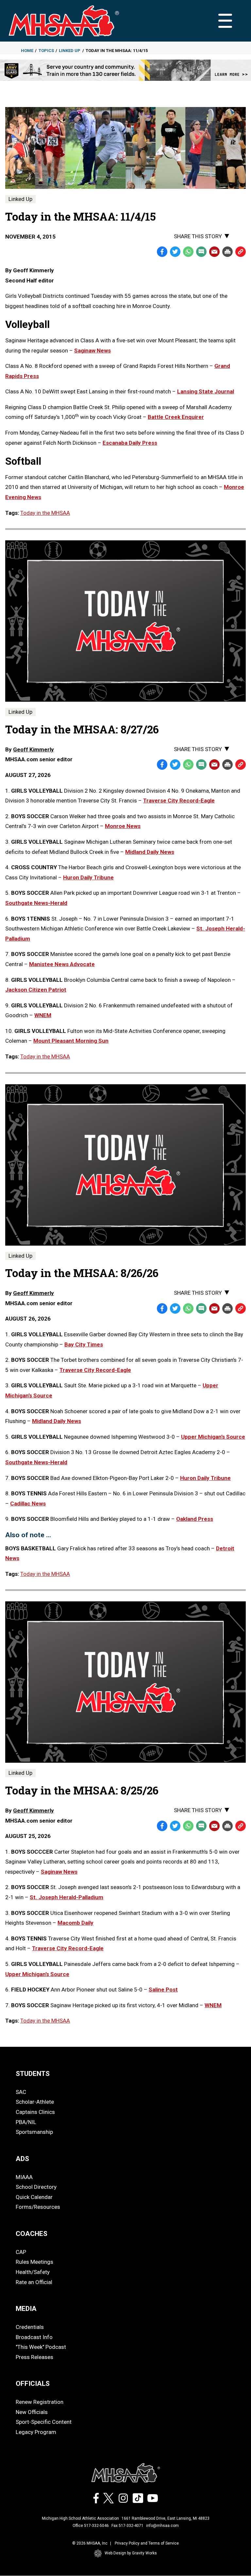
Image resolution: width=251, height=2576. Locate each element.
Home (27, 51)
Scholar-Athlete (35, 2102)
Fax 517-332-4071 (127, 2526)
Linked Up (70, 51)
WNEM (43, 1015)
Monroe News (123, 826)
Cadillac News (28, 1504)
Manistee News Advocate (62, 964)
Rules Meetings (34, 2262)
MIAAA (24, 2177)
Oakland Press (195, 1519)
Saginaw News (92, 351)
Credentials (30, 2327)
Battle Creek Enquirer (176, 417)
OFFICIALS (33, 2384)
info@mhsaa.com (162, 2526)
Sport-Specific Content (44, 2422)
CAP (21, 2252)
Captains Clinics (35, 2112)
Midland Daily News (150, 852)
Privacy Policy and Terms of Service (147, 2543)
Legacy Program (36, 2432)
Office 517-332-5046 (91, 2526)
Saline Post (163, 1990)
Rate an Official (34, 2282)
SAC (21, 2092)
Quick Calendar (34, 2197)
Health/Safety (33, 2272)
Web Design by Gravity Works (131, 2553)
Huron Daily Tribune (88, 877)
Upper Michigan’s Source (213, 1437)
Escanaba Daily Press (130, 443)
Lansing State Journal (206, 391)
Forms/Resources (38, 2207)
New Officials (32, 2412)
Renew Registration (40, 2402)
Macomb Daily (75, 1923)
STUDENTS (33, 2074)
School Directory (36, 2187)
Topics (46, 51)
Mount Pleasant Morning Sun (71, 1041)
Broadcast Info (34, 2337)
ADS (22, 2159)
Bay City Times (84, 1344)
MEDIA (26, 2309)
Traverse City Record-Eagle (179, 801)
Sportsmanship (34, 2132)
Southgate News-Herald (36, 903)
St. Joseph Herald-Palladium (67, 1897)
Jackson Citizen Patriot (36, 990)
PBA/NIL (26, 2122)
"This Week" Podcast (41, 2347)
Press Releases (34, 2357)
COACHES (32, 2234)
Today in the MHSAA (45, 513)
